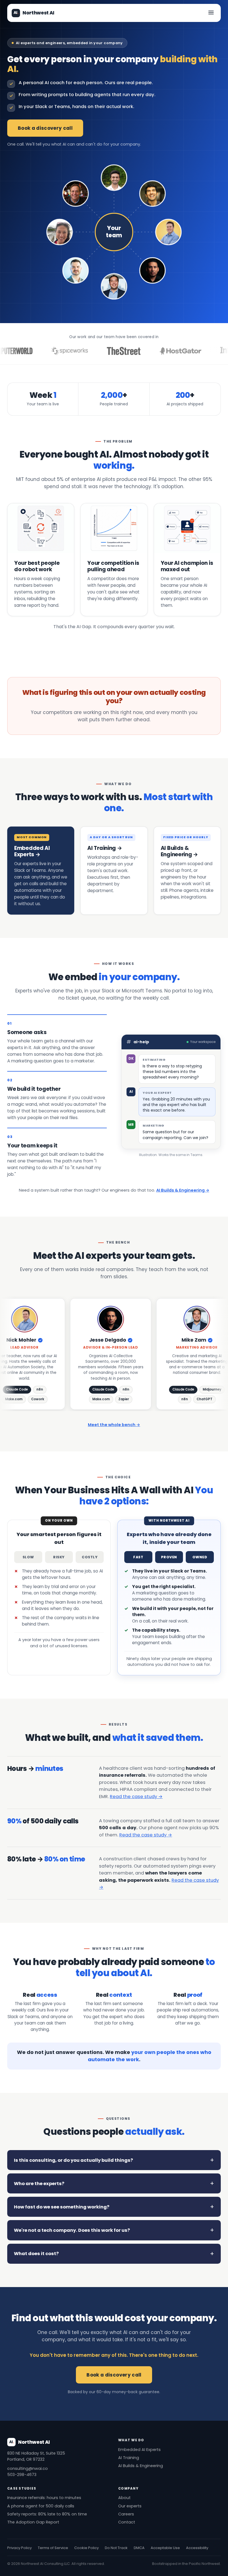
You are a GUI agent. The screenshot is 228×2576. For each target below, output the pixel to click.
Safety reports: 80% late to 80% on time (47, 2514)
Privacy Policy (19, 2548)
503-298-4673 (22, 2475)
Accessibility (197, 2548)
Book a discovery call (45, 128)
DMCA (139, 2548)
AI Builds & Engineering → (179, 851)
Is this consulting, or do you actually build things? (73, 2160)
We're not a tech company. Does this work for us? (72, 2230)
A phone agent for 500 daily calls (41, 2506)
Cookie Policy (86, 2548)
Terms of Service (53, 2548)
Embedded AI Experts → (32, 851)
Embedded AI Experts (139, 2450)
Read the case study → (136, 1797)
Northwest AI (34, 13)
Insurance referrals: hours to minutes (44, 2498)
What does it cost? (36, 2254)
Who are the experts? (39, 2184)
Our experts (130, 2506)
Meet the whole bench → (114, 1425)
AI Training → (105, 848)
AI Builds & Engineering (141, 2466)
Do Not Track (116, 2548)
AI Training (129, 2458)
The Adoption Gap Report (33, 2522)
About (124, 2498)
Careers (126, 2514)
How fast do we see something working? (62, 2207)
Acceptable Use (165, 2548)
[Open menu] (211, 13)
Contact (127, 2522)
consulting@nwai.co (28, 2468)
